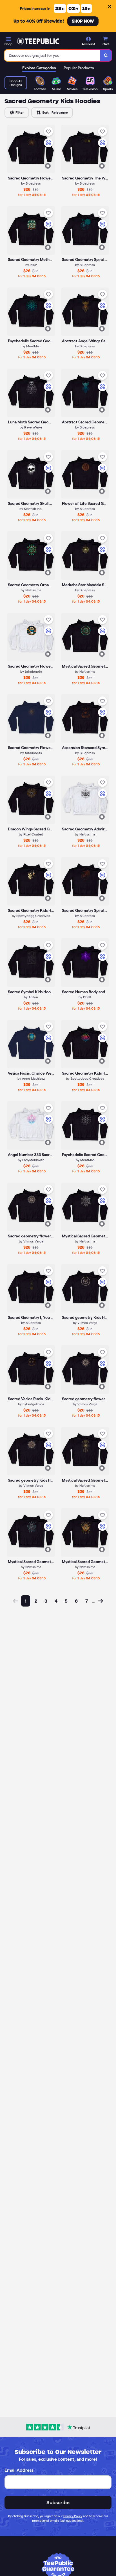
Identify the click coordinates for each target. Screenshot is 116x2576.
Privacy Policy (73, 2516)
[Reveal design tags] (48, 166)
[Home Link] (38, 41)
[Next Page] (101, 1601)
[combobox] (53, 55)
